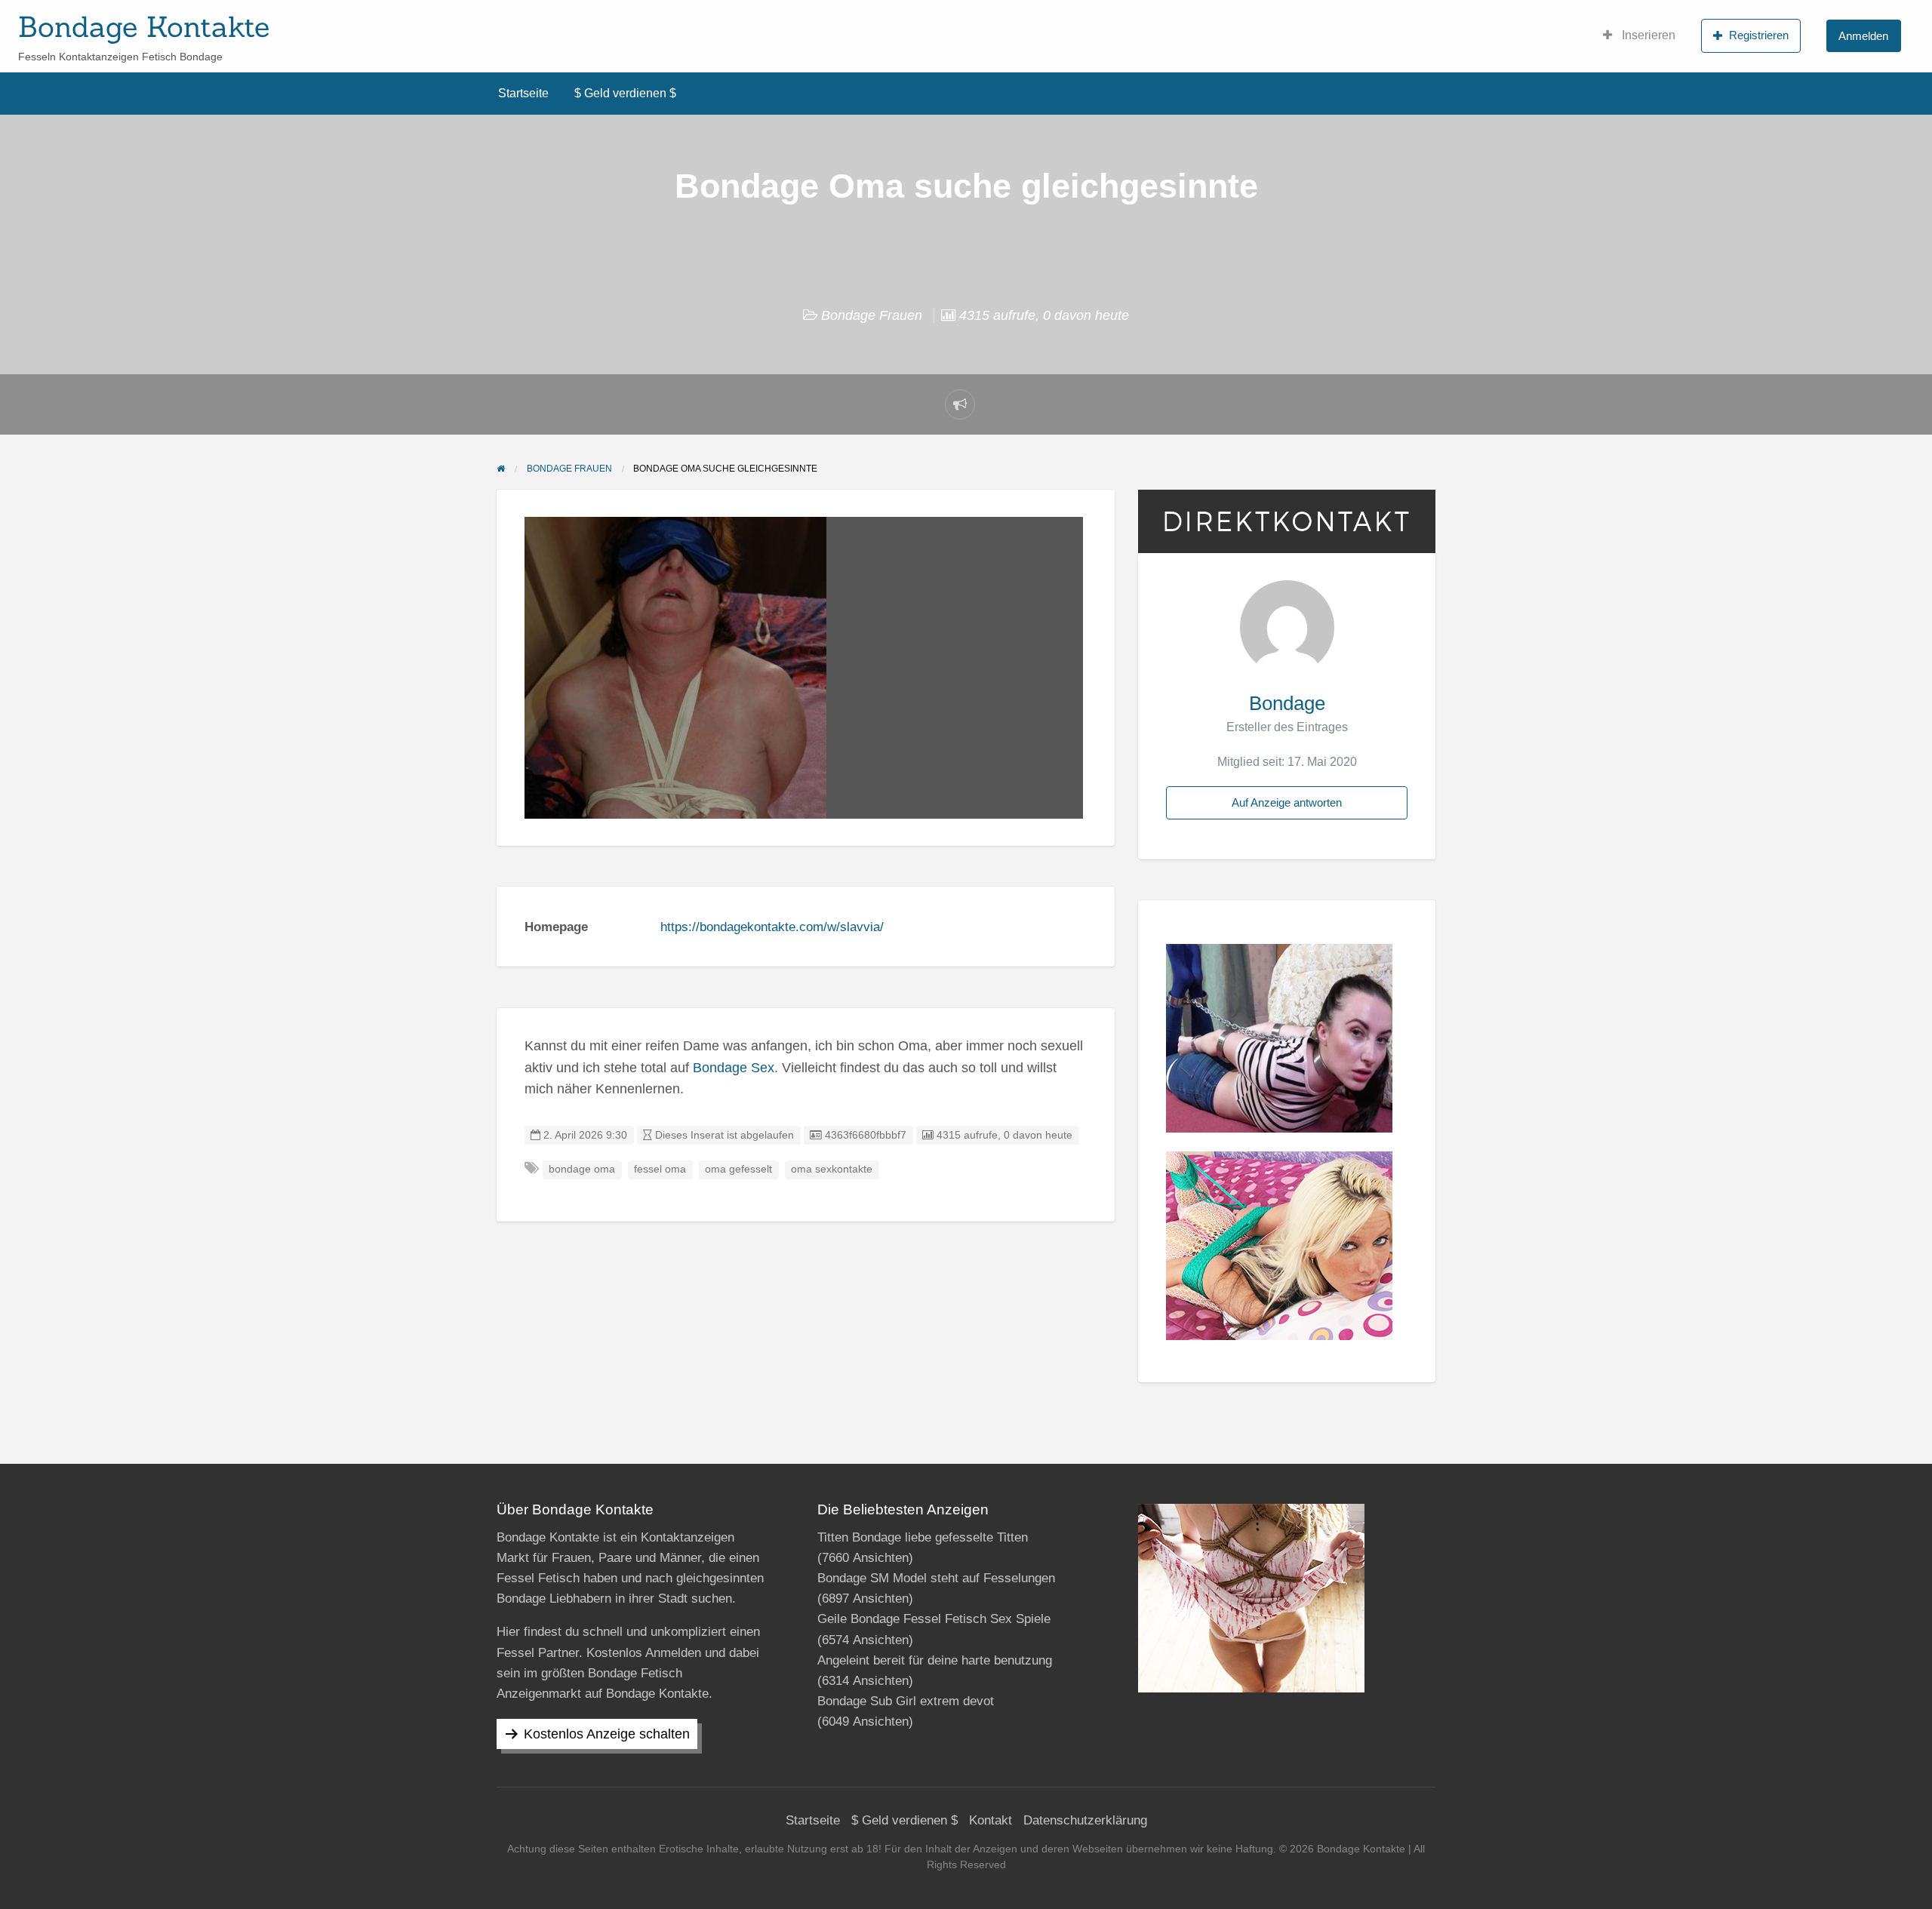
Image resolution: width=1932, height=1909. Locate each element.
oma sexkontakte (832, 1169)
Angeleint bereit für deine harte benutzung (935, 1660)
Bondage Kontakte (144, 26)
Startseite (523, 93)
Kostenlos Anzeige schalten (607, 1734)
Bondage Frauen (872, 315)
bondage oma (582, 1169)
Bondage (1287, 703)
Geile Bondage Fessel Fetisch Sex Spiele (934, 1619)
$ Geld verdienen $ (625, 93)
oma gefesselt (738, 1169)
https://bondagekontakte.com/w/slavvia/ (772, 927)
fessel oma (660, 1169)
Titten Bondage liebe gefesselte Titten (923, 1537)
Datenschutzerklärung (1085, 1820)
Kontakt (991, 1820)
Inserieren (1647, 35)
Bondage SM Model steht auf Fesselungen (936, 1578)
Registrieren (1759, 35)
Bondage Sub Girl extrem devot (906, 1701)
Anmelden (1863, 36)
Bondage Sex (734, 1068)
